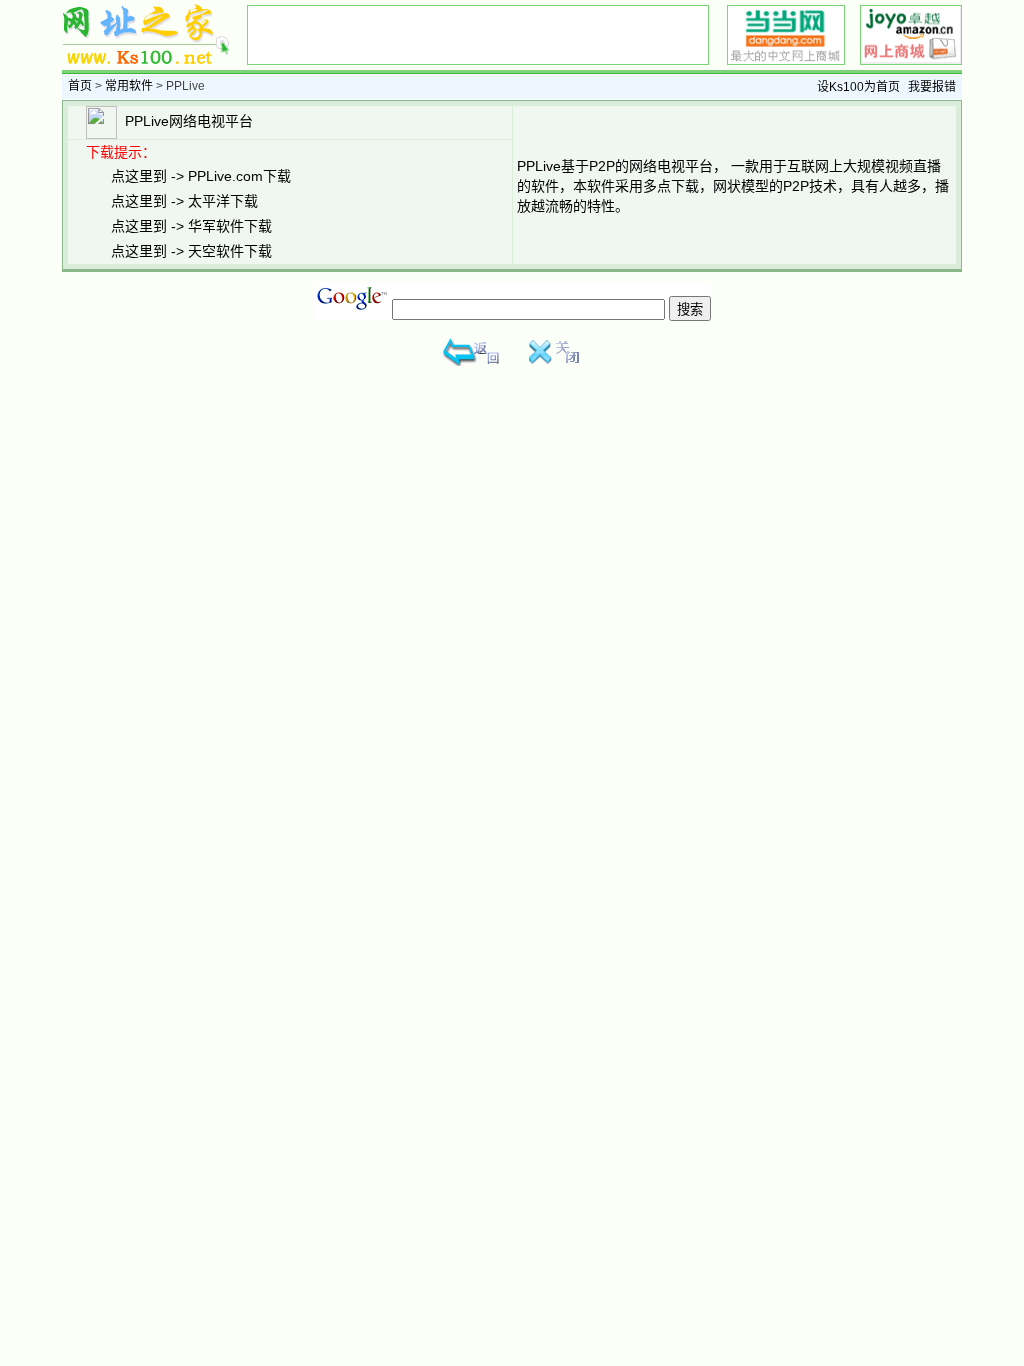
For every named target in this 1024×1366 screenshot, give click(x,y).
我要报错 (932, 87)
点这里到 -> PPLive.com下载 (201, 176)
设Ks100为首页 (858, 87)
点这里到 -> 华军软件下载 (191, 226)
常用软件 (129, 86)
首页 (80, 86)
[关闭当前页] (552, 361)
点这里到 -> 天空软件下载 (191, 251)
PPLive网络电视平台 (185, 121)
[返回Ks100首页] (472, 361)
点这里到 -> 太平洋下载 (184, 201)
